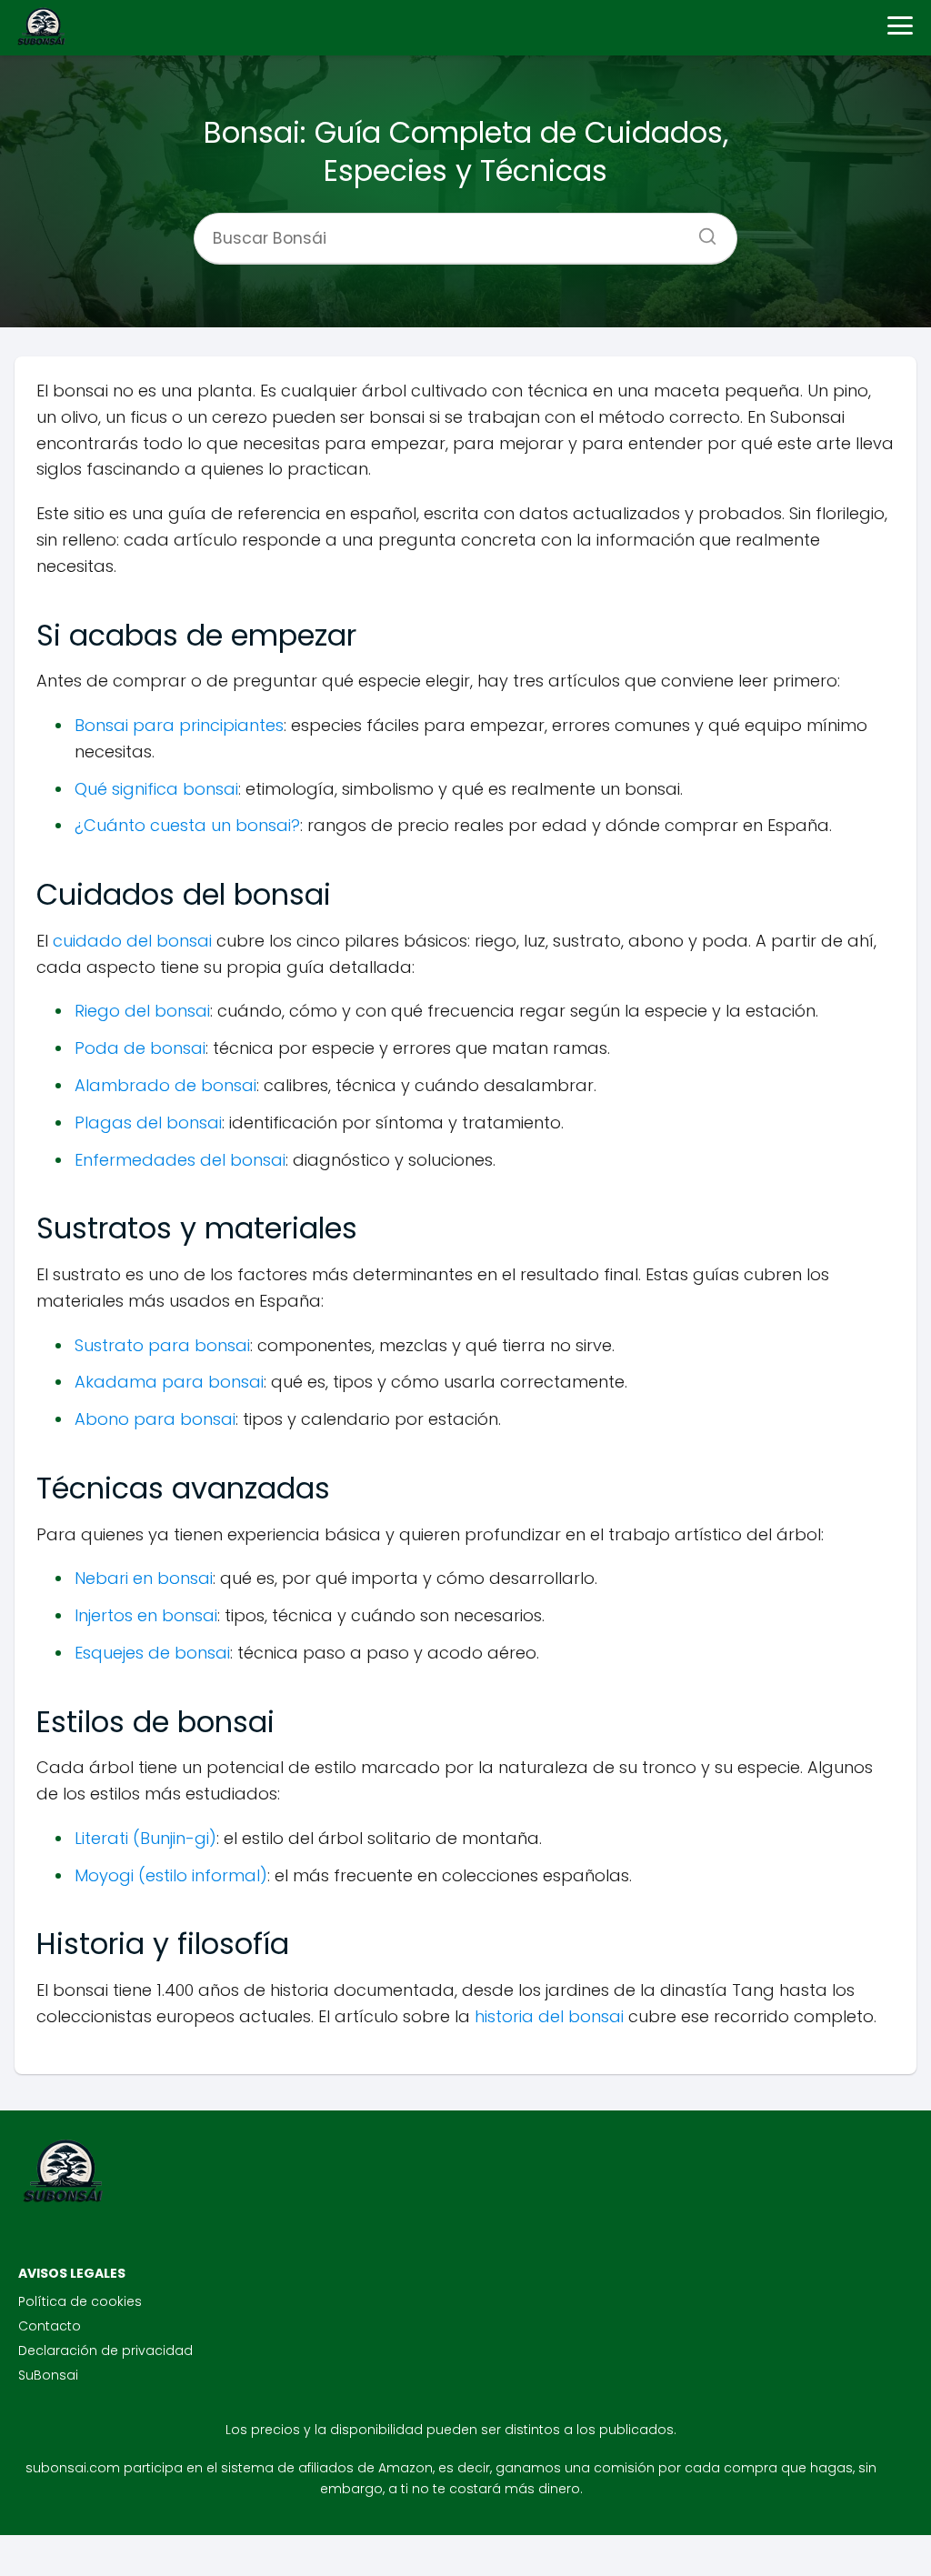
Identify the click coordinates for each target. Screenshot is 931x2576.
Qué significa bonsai (156, 789)
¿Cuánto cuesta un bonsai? (187, 825)
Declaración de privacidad (105, 2350)
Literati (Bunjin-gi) (145, 1838)
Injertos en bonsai (146, 1615)
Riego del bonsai (142, 1011)
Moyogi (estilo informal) (171, 1875)
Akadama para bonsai (169, 1382)
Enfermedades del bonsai (180, 1160)
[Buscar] (701, 231)
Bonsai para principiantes (179, 725)
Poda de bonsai (140, 1048)
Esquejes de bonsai (152, 1653)
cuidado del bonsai (132, 941)
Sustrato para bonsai (162, 1345)
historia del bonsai (549, 2016)
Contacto (50, 2326)
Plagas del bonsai (148, 1123)
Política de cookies (80, 2301)
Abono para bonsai (155, 1419)
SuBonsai (48, 2375)
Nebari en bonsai (144, 1578)
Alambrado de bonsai (165, 1085)
